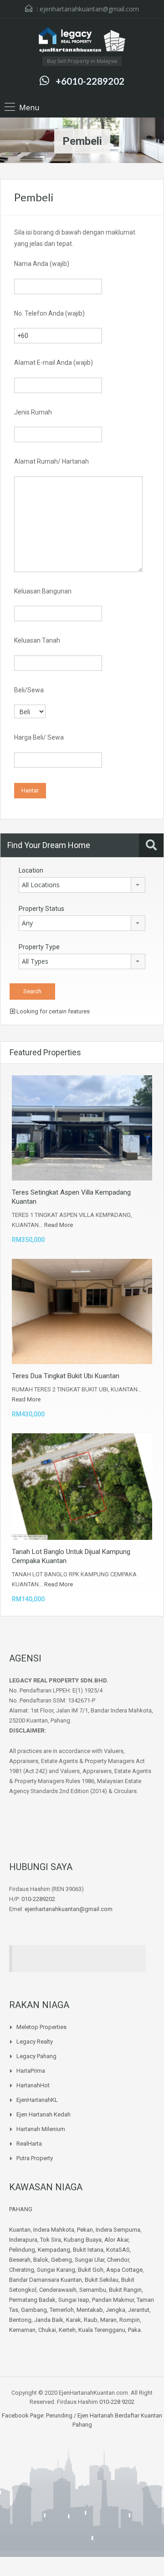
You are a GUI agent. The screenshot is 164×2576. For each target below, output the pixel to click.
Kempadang (54, 2250)
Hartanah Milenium (41, 2129)
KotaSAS (118, 2250)
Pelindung (22, 2250)
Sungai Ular (90, 2260)
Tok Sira (51, 2240)
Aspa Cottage (124, 2270)
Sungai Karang (56, 2270)
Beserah (20, 2260)
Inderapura (23, 2240)
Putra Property (35, 2158)
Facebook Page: (23, 2415)
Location (31, 870)
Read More (59, 1225)
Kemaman (22, 2330)
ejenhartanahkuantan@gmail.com (89, 9)
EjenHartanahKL (37, 2100)
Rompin (130, 2320)
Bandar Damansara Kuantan (46, 2280)
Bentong (20, 2320)
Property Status (41, 909)
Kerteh (67, 2330)
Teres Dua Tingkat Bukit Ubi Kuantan (66, 1376)
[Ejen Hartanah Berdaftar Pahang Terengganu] (82, 41)
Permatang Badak (32, 2300)
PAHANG (21, 2209)
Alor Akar (116, 2240)
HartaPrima (31, 2071)
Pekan (85, 2230)
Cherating (22, 2270)
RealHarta (29, 2144)
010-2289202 (38, 1899)
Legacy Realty (35, 2042)
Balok (41, 2260)
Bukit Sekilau (102, 2280)
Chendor (118, 2260)
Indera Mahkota (54, 2230)
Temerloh (62, 2310)
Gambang (34, 2310)
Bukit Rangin (125, 2290)
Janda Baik (49, 2320)
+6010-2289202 (90, 81)
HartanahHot (33, 2085)
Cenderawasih (58, 2290)
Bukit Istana (88, 2250)
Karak (74, 2320)
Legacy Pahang (36, 2056)
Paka (134, 2330)
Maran (108, 2320)
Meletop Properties (41, 2027)
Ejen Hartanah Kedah (44, 2114)
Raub (91, 2320)
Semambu (93, 2290)
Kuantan (20, 2230)
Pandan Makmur (113, 2300)
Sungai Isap (74, 2300)
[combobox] (82, 885)
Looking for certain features (52, 1011)
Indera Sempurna (118, 2230)
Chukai (47, 2330)
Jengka (115, 2310)
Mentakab (90, 2310)
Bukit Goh (91, 2270)
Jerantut (139, 2310)
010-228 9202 (117, 2402)
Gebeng (61, 2260)
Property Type (39, 947)
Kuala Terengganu (102, 2330)
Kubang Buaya (83, 2240)
